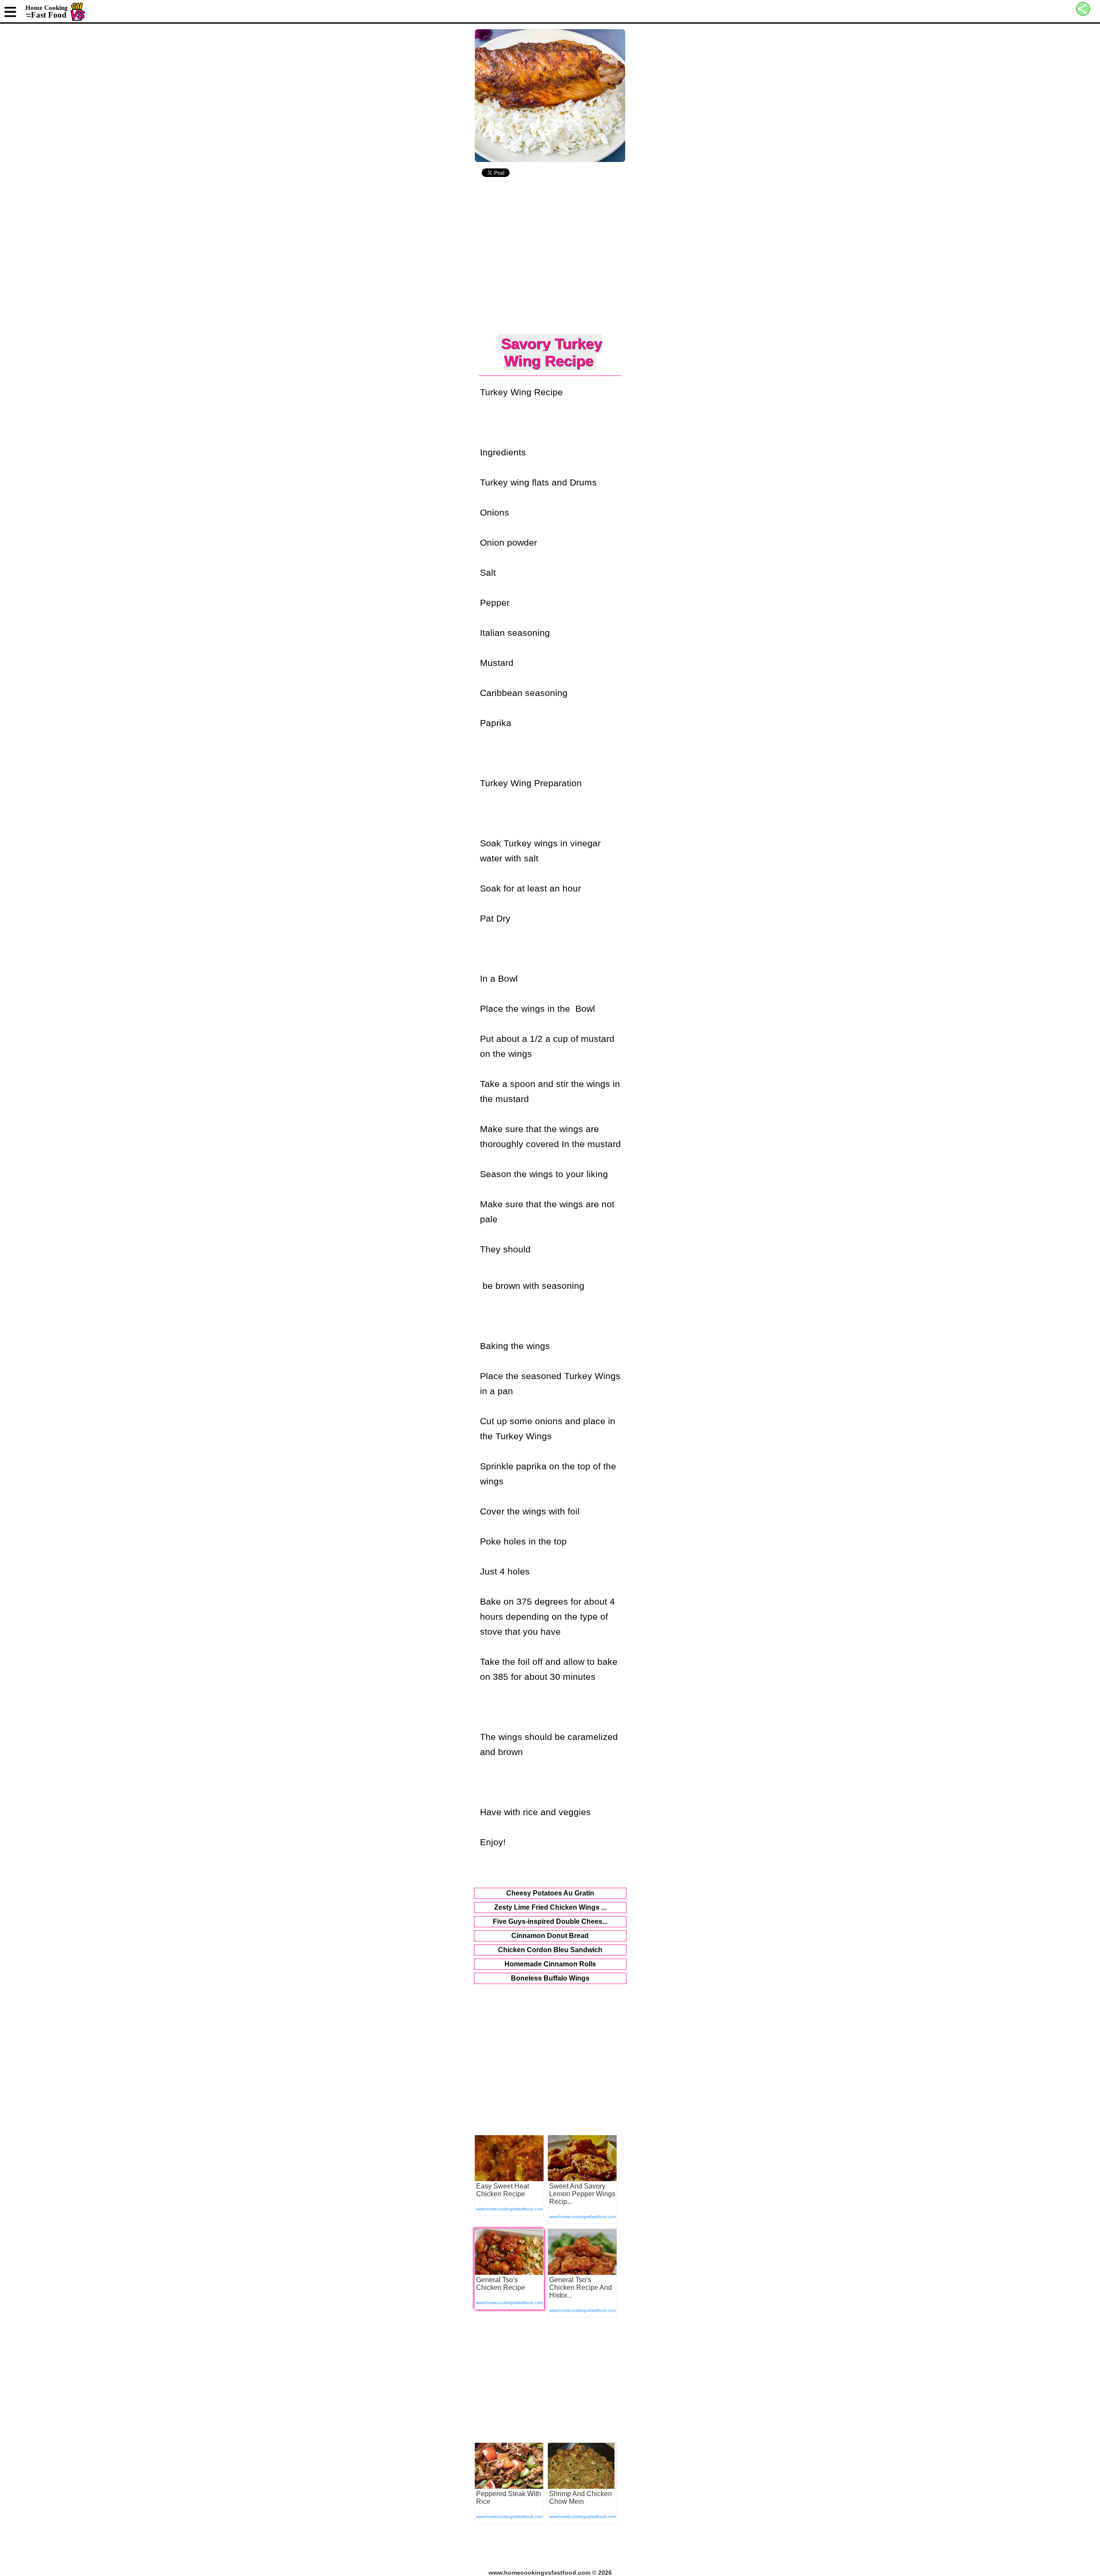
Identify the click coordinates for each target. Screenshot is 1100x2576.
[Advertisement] (550, 257)
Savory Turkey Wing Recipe (552, 352)
